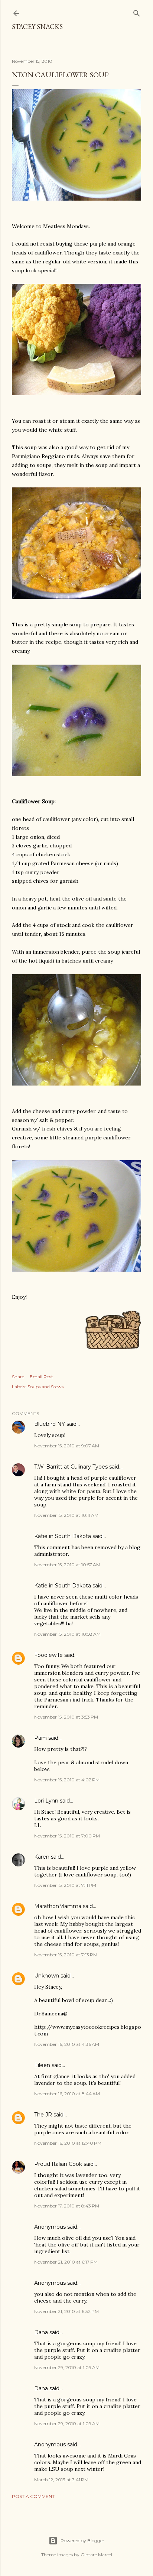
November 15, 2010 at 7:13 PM (66, 1955)
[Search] (137, 12)
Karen (42, 1857)
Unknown (47, 1976)
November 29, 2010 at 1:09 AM (67, 2367)
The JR (43, 2115)
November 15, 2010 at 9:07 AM (67, 1446)
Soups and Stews (45, 1387)
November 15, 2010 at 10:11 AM (66, 1515)
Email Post (41, 1377)
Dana (41, 2332)
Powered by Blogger (82, 2541)
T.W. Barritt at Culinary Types (71, 1467)
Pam (40, 1738)
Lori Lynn (46, 1801)
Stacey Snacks (37, 27)
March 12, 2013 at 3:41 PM (61, 2480)
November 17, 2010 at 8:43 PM (67, 2206)
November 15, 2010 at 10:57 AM (67, 1565)
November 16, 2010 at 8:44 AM (67, 2094)
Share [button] (18, 1377)
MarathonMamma (58, 1906)
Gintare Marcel (96, 2555)
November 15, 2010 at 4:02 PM (67, 1780)
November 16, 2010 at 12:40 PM (68, 2143)
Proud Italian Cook (58, 2164)
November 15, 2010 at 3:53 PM (66, 1717)
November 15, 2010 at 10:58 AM (67, 1634)
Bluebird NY (50, 1424)
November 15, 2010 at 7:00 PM (67, 1836)
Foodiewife (48, 1655)
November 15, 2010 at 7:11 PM (65, 1885)
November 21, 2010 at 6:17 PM (66, 2262)
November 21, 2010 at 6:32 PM (66, 2311)
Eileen (42, 2065)
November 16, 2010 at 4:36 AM (67, 2044)
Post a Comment (33, 2496)
